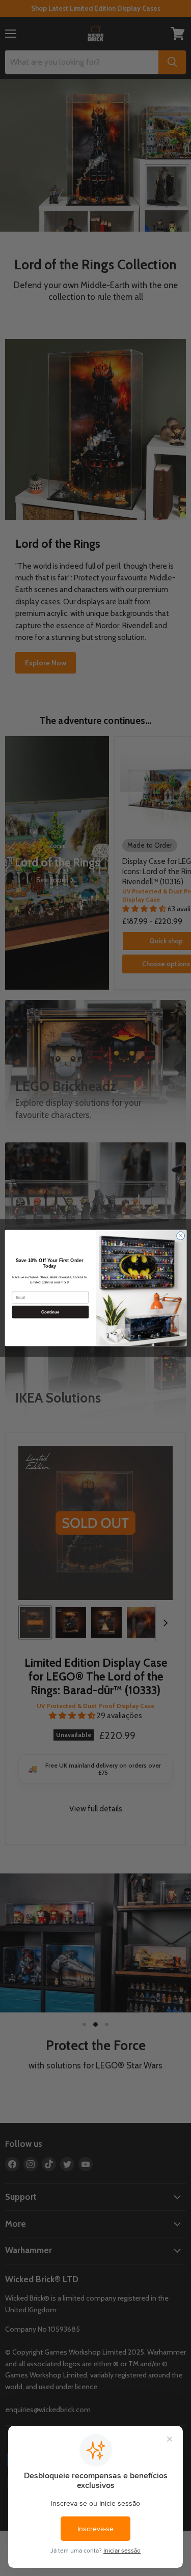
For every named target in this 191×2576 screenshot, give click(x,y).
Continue (50, 1312)
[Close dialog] (180, 1236)
